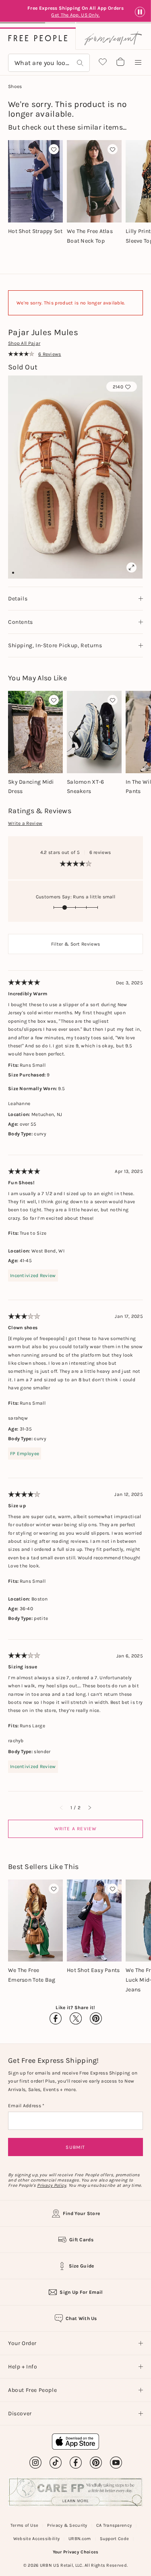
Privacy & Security (67, 2525)
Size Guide (82, 2266)
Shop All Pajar (24, 343)
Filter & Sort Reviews (75, 944)
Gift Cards (81, 2240)
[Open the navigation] (138, 63)
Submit (75, 2147)
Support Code (115, 2539)
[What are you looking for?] (80, 63)
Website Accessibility (36, 2539)
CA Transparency (114, 2525)
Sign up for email (81, 2292)
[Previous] (62, 1808)
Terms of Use (25, 2525)
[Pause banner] (140, 12)
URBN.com (80, 2539)
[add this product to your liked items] (54, 149)
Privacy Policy (52, 2185)
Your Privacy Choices (76, 2552)
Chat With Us (81, 2318)
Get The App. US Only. (77, 15)
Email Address (25, 2106)
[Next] (89, 1808)
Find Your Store (82, 2213)
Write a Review (25, 823)
